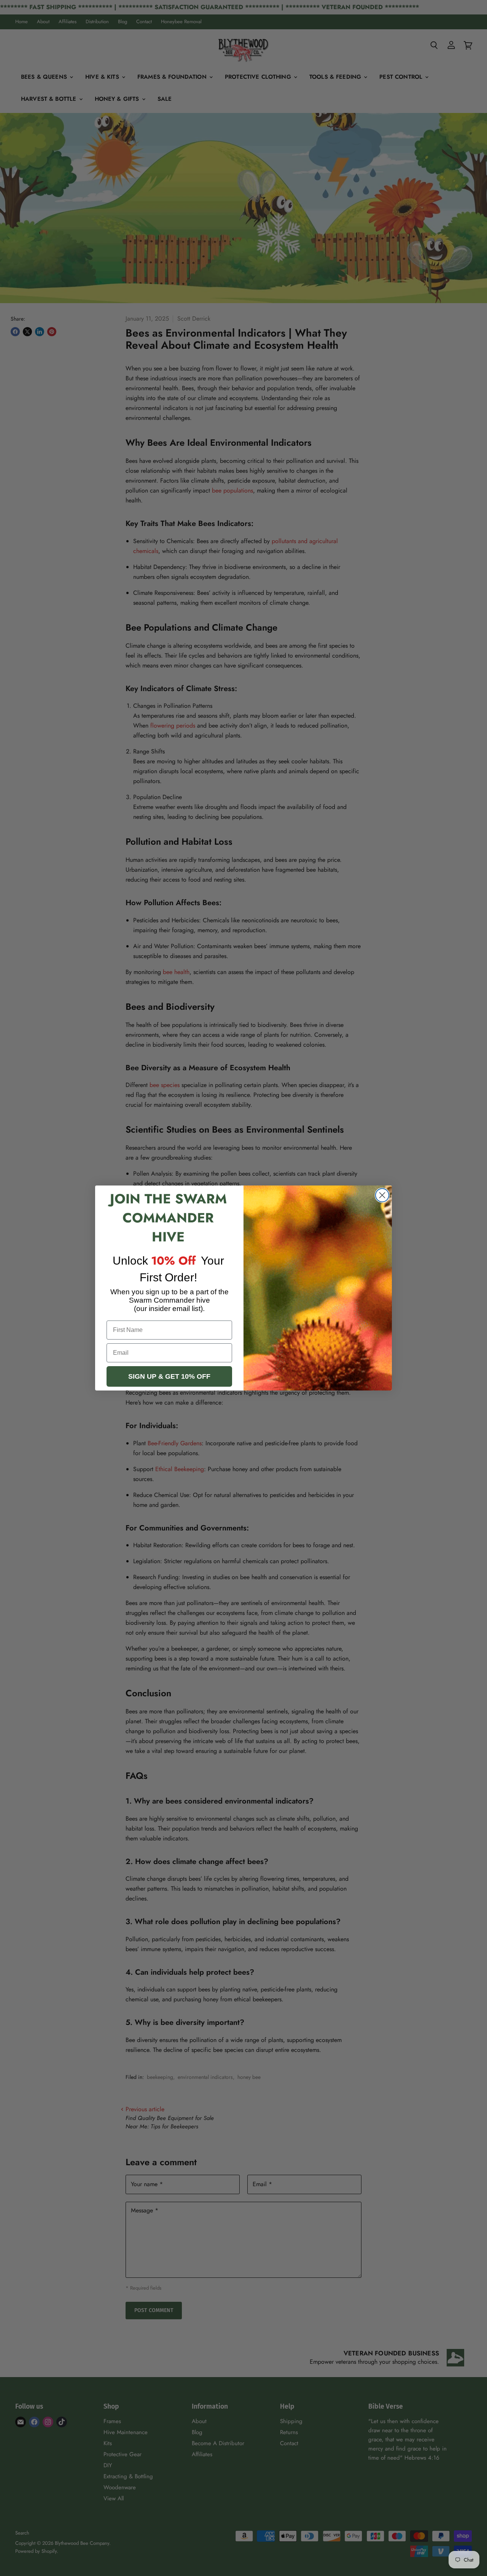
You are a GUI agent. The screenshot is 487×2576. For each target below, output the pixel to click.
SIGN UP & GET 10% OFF (169, 1376)
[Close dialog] (382, 1195)
